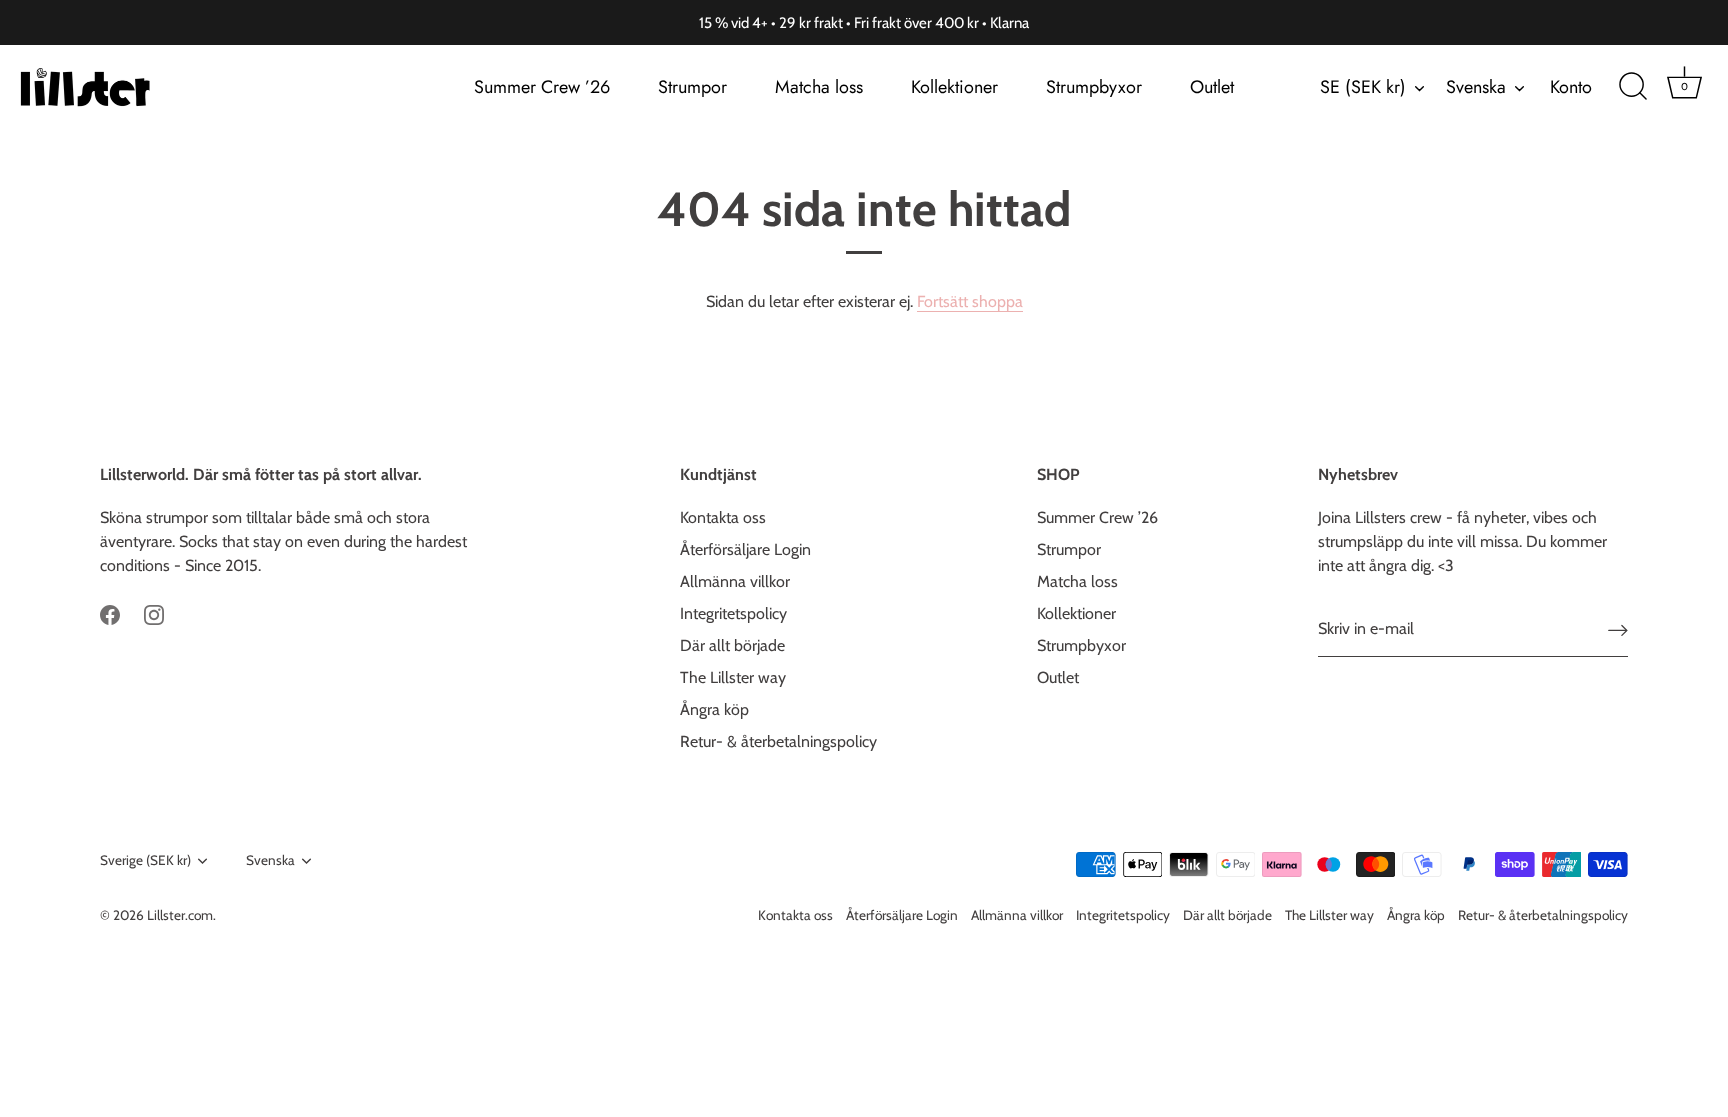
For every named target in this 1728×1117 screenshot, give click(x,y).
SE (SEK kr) (1363, 87)
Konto (1571, 87)
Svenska (1476, 87)
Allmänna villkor (735, 581)
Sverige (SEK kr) (145, 860)
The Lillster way (733, 677)
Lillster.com (180, 915)
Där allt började (732, 645)
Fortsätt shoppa (970, 301)
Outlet (1212, 87)
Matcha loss (819, 87)
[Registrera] (1618, 629)
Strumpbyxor (1094, 87)
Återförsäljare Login (745, 549)
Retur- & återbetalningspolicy (778, 741)
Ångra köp (714, 709)
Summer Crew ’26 (542, 87)
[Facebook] (110, 613)
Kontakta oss (723, 517)
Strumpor (692, 87)
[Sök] (1633, 87)
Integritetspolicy (733, 613)
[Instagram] (154, 613)
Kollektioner (954, 87)
